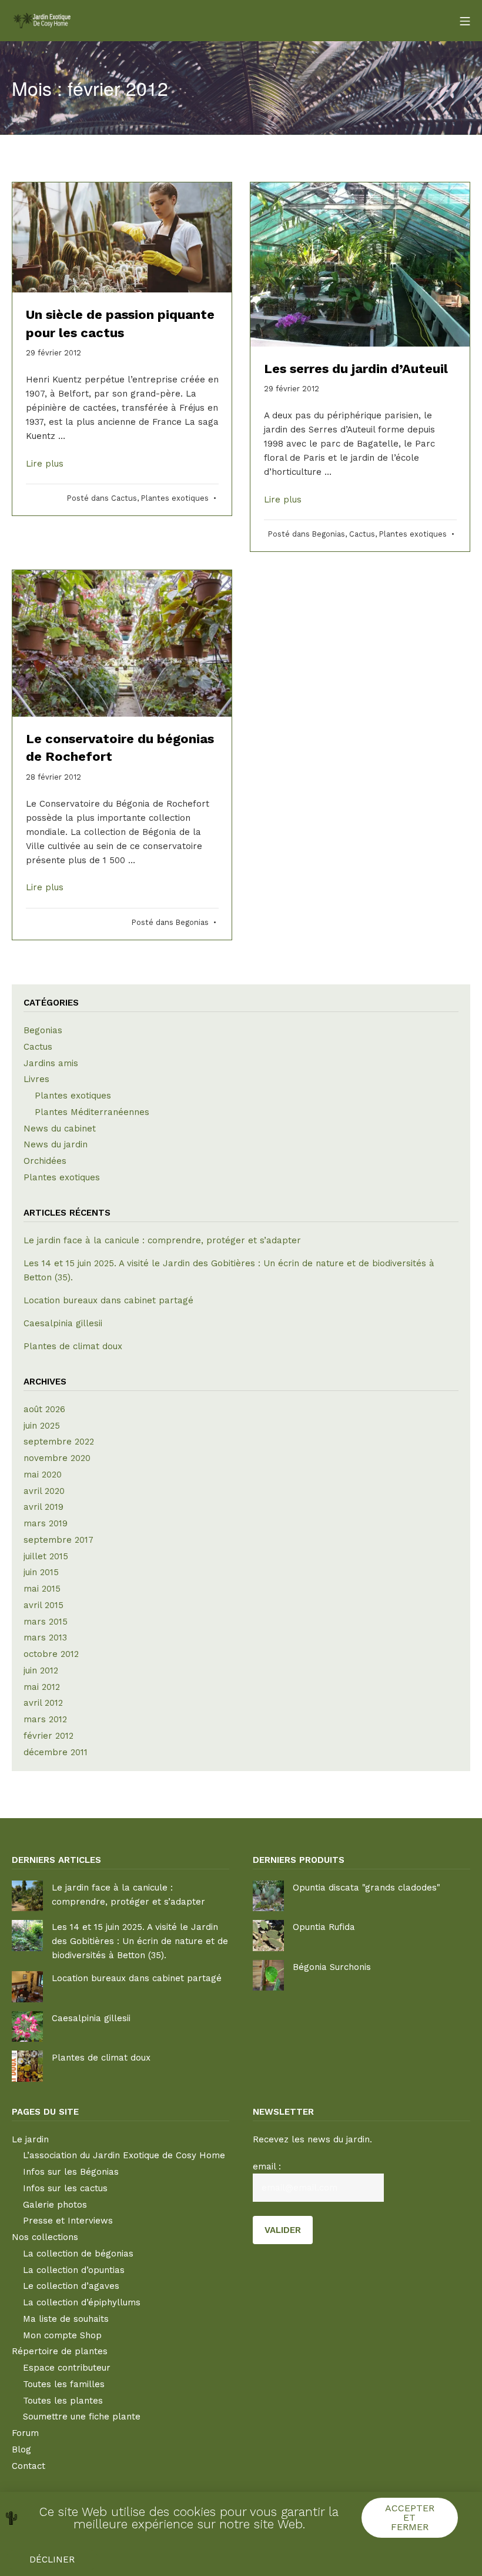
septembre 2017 (58, 1540)
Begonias (329, 534)
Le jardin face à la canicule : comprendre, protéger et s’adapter (162, 1240)
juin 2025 (42, 1426)
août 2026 (44, 1409)
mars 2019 (46, 1523)
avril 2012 (43, 1703)
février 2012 (48, 1736)
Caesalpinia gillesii (63, 1323)
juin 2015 (41, 1572)
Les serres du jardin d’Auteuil (356, 369)
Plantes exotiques (175, 498)
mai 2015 (42, 1589)
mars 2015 (46, 1622)
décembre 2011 (56, 1752)
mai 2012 (42, 1687)
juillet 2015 (46, 1556)
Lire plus (45, 464)
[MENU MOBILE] (465, 21)
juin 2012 (41, 1670)
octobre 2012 (51, 1654)
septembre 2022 (59, 1442)
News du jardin (56, 1144)
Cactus (124, 498)
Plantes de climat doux (73, 1346)
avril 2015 (43, 1605)
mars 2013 (45, 1638)
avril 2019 (43, 1507)
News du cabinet (60, 1129)
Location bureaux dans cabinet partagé (108, 1300)
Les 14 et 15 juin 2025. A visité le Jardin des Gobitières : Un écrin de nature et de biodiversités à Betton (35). (140, 1941)
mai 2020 (43, 1475)
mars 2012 (45, 1719)
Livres (36, 1079)
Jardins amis (51, 1063)
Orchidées (45, 1161)
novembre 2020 (57, 1458)
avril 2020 (44, 1491)
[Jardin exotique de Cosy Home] (41, 20)
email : (267, 2166)
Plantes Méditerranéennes (92, 1112)
